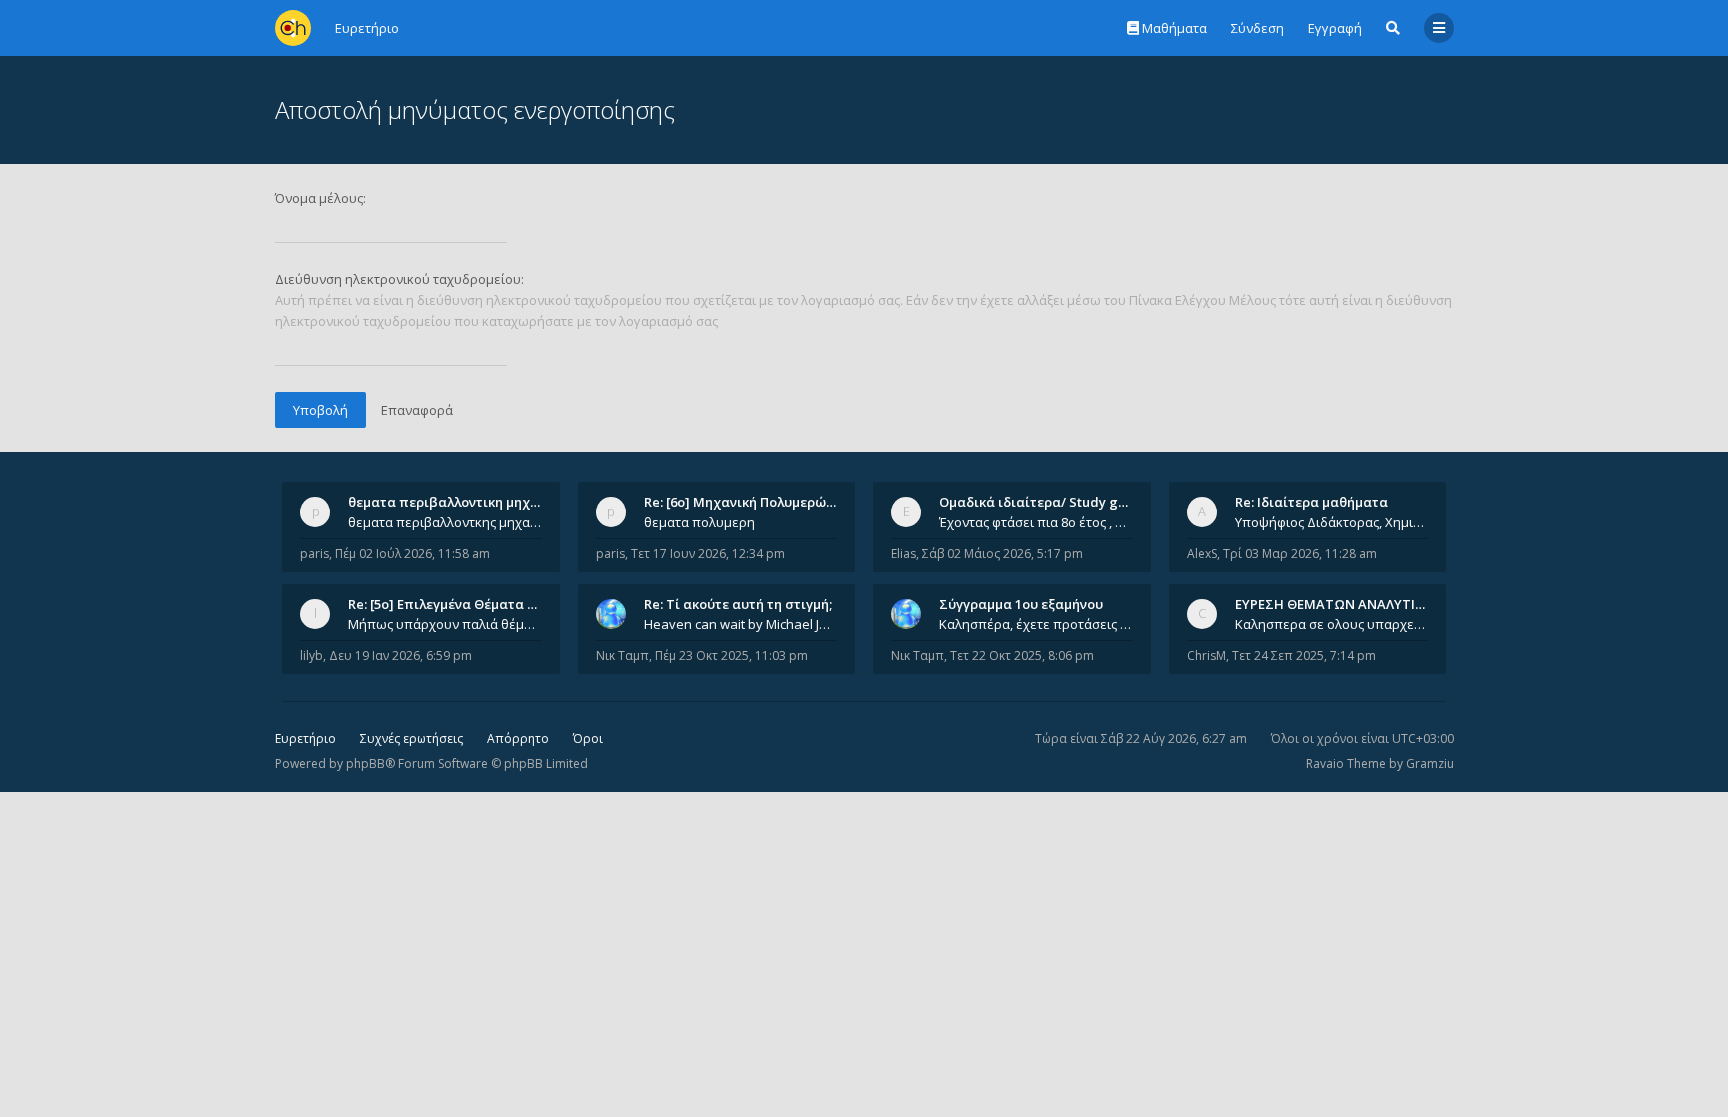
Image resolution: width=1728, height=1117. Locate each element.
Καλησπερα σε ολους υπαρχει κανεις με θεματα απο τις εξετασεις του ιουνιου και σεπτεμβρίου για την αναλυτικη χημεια (1332, 624)
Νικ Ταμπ (622, 655)
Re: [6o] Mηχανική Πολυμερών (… (747, 502)
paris (314, 553)
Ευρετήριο (305, 738)
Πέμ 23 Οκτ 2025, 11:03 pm (731, 655)
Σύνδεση (1257, 28)
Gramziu (1430, 763)
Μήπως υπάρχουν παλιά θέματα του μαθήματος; (445, 624)
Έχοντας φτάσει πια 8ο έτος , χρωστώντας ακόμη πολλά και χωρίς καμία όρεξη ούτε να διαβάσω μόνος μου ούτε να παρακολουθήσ (1036, 522)
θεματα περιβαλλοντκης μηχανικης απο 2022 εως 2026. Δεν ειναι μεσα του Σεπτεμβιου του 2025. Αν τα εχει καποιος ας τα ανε (445, 522)
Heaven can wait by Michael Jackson (741, 624)
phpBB (365, 763)
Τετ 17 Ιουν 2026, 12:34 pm (708, 553)
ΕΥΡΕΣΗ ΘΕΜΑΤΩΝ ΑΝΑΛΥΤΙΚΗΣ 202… (1355, 604)
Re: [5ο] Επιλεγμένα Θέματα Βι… (449, 604)
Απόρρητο (518, 738)
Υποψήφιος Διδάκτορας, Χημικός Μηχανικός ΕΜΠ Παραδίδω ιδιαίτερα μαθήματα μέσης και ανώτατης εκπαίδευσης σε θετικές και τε (1332, 522)
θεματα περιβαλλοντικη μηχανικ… (458, 502)
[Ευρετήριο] (293, 28)
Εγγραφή (1335, 28)
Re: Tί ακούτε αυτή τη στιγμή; (738, 604)
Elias (903, 553)
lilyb (311, 655)
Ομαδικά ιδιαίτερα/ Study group (1043, 502)
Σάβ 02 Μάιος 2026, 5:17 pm (1002, 553)
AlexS (1202, 553)
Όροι (588, 738)
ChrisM (1206, 655)
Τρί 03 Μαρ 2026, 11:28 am (1300, 553)
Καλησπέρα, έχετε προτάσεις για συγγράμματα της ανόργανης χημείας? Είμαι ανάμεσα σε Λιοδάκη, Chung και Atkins (1036, 624)
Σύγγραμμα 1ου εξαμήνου (1021, 604)
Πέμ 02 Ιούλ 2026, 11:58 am (412, 553)
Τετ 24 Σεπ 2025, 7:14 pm (1304, 655)
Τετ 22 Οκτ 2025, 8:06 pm (1022, 655)
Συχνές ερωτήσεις (411, 738)
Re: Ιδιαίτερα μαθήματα (1311, 502)
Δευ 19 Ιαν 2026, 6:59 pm (400, 655)
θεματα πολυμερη (699, 522)
